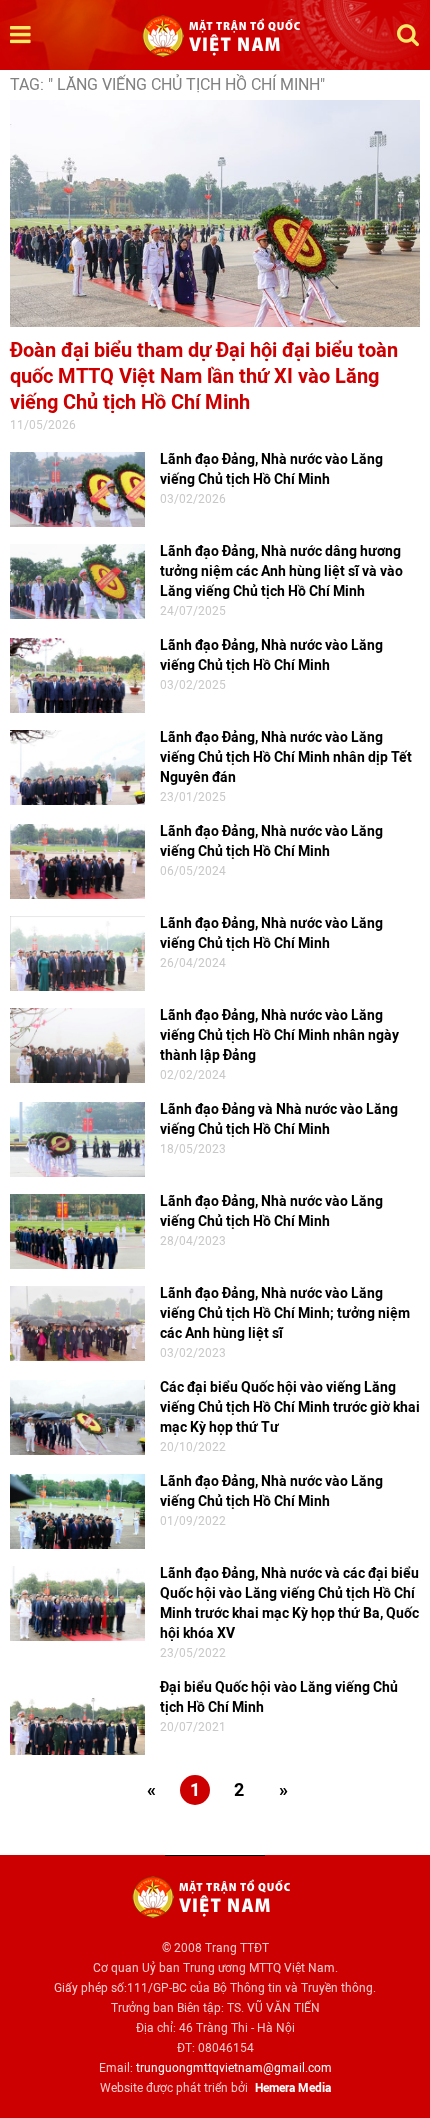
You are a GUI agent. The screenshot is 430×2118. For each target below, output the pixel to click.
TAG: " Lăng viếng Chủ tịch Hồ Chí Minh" (167, 84)
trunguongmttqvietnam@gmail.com (234, 2068)
